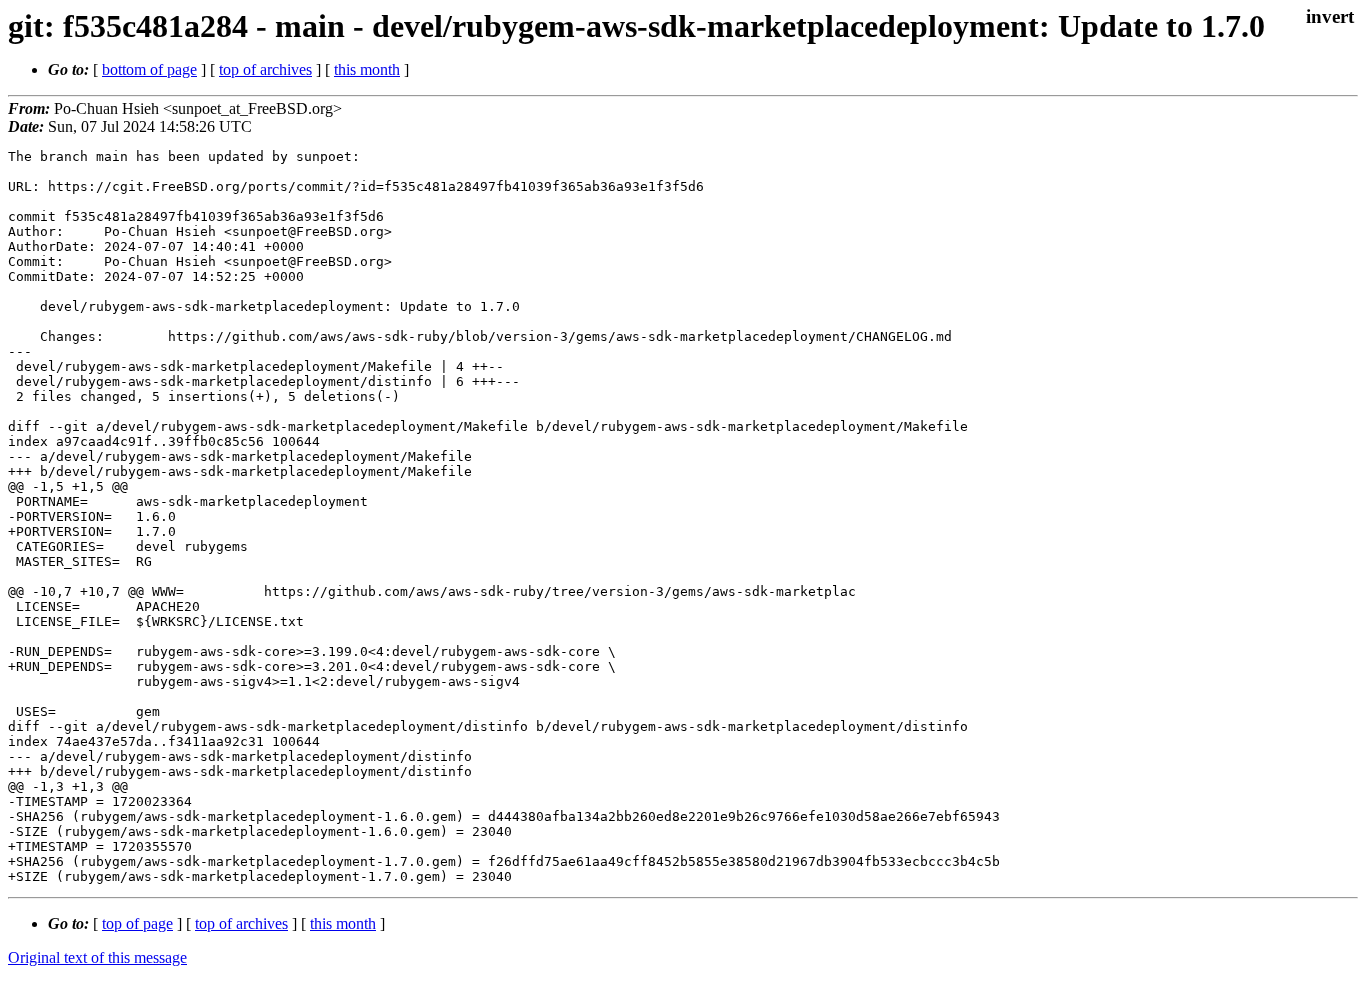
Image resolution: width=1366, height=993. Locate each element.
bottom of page (149, 69)
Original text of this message (97, 957)
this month (367, 69)
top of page (137, 923)
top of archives (265, 69)
